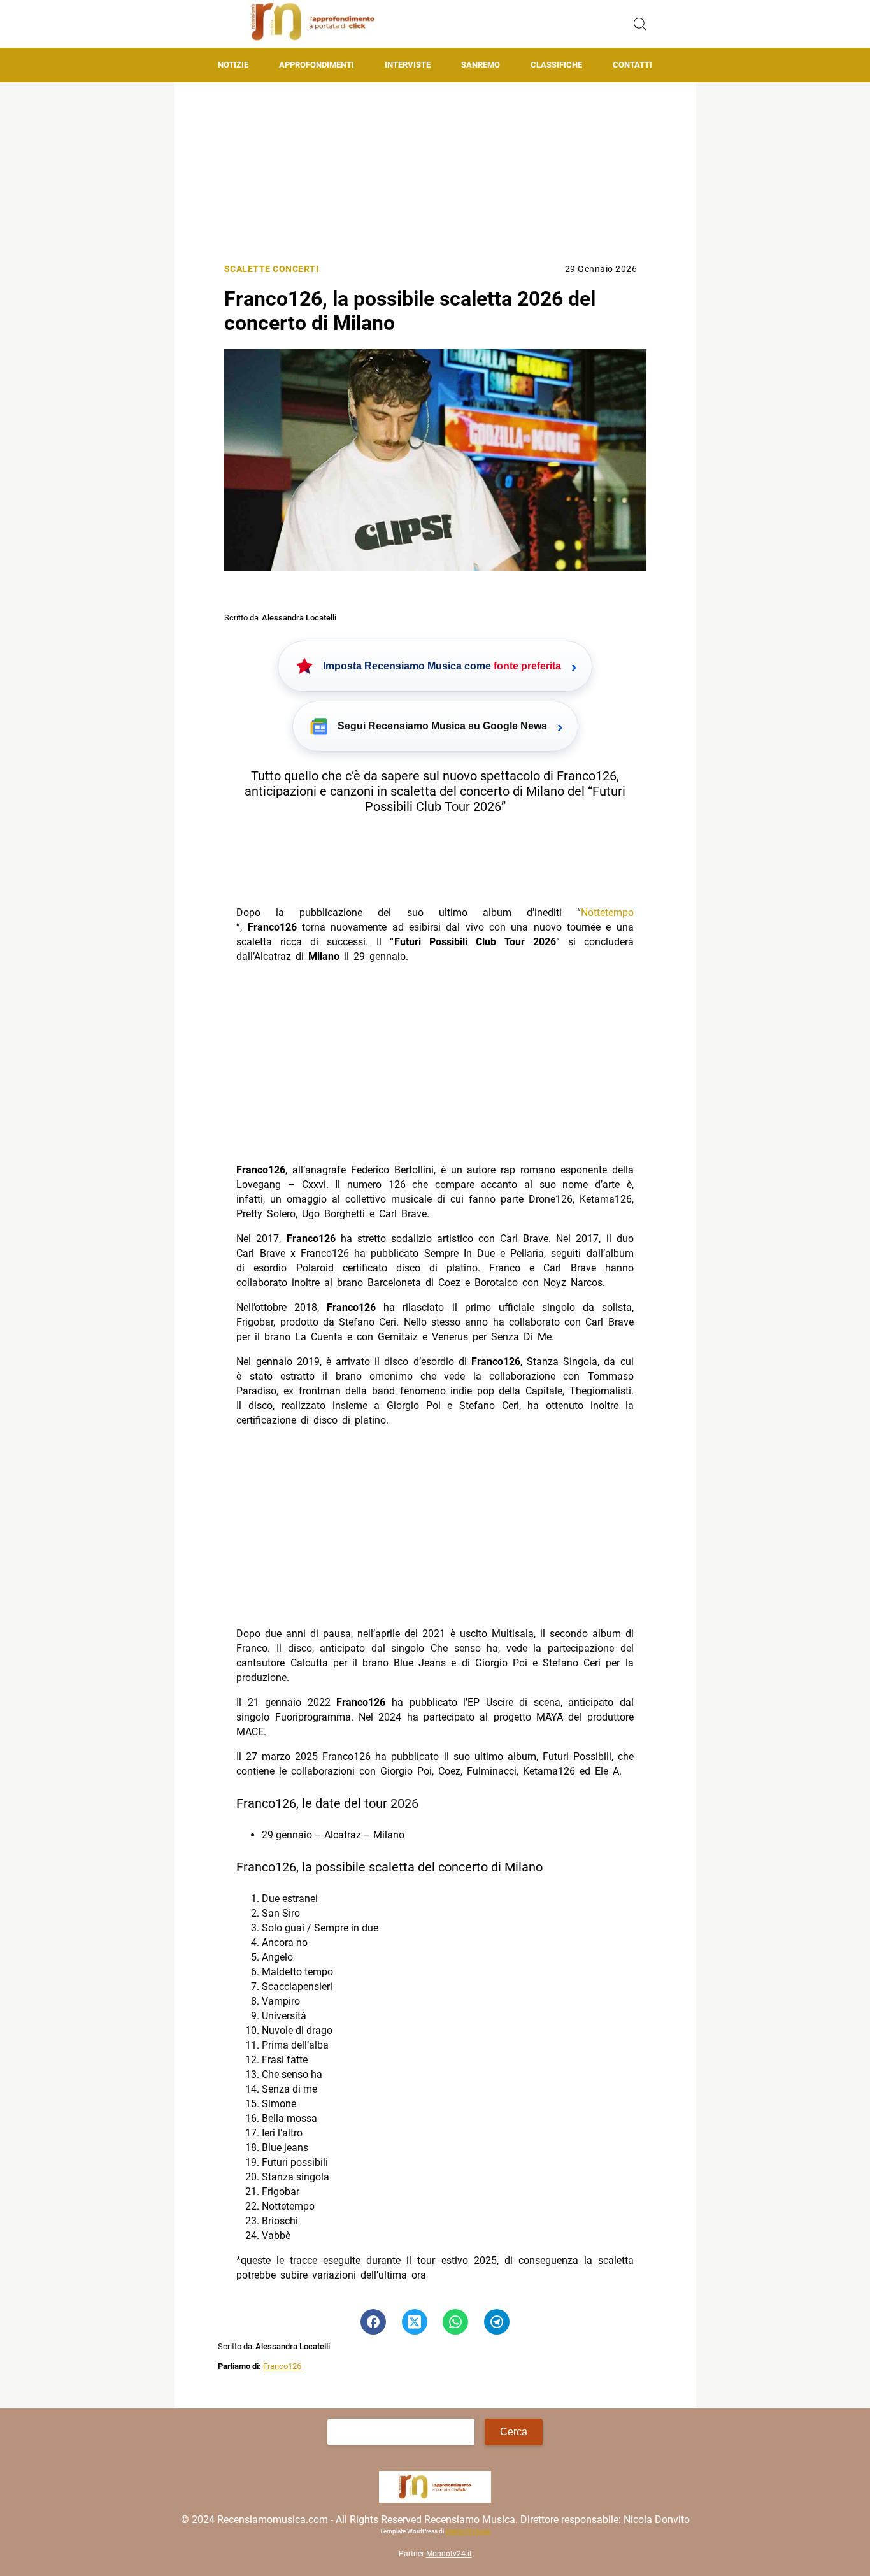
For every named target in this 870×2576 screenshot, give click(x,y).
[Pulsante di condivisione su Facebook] (373, 2322)
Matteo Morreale (468, 2532)
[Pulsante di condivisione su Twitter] (415, 2322)
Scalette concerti (272, 269)
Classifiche (556, 65)
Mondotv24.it (449, 2554)
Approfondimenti (317, 65)
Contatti (632, 65)
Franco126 (282, 2366)
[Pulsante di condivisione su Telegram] (497, 2322)
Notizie (233, 65)
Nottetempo (607, 912)
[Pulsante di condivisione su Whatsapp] (455, 2322)
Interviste (408, 65)
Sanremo (481, 65)
